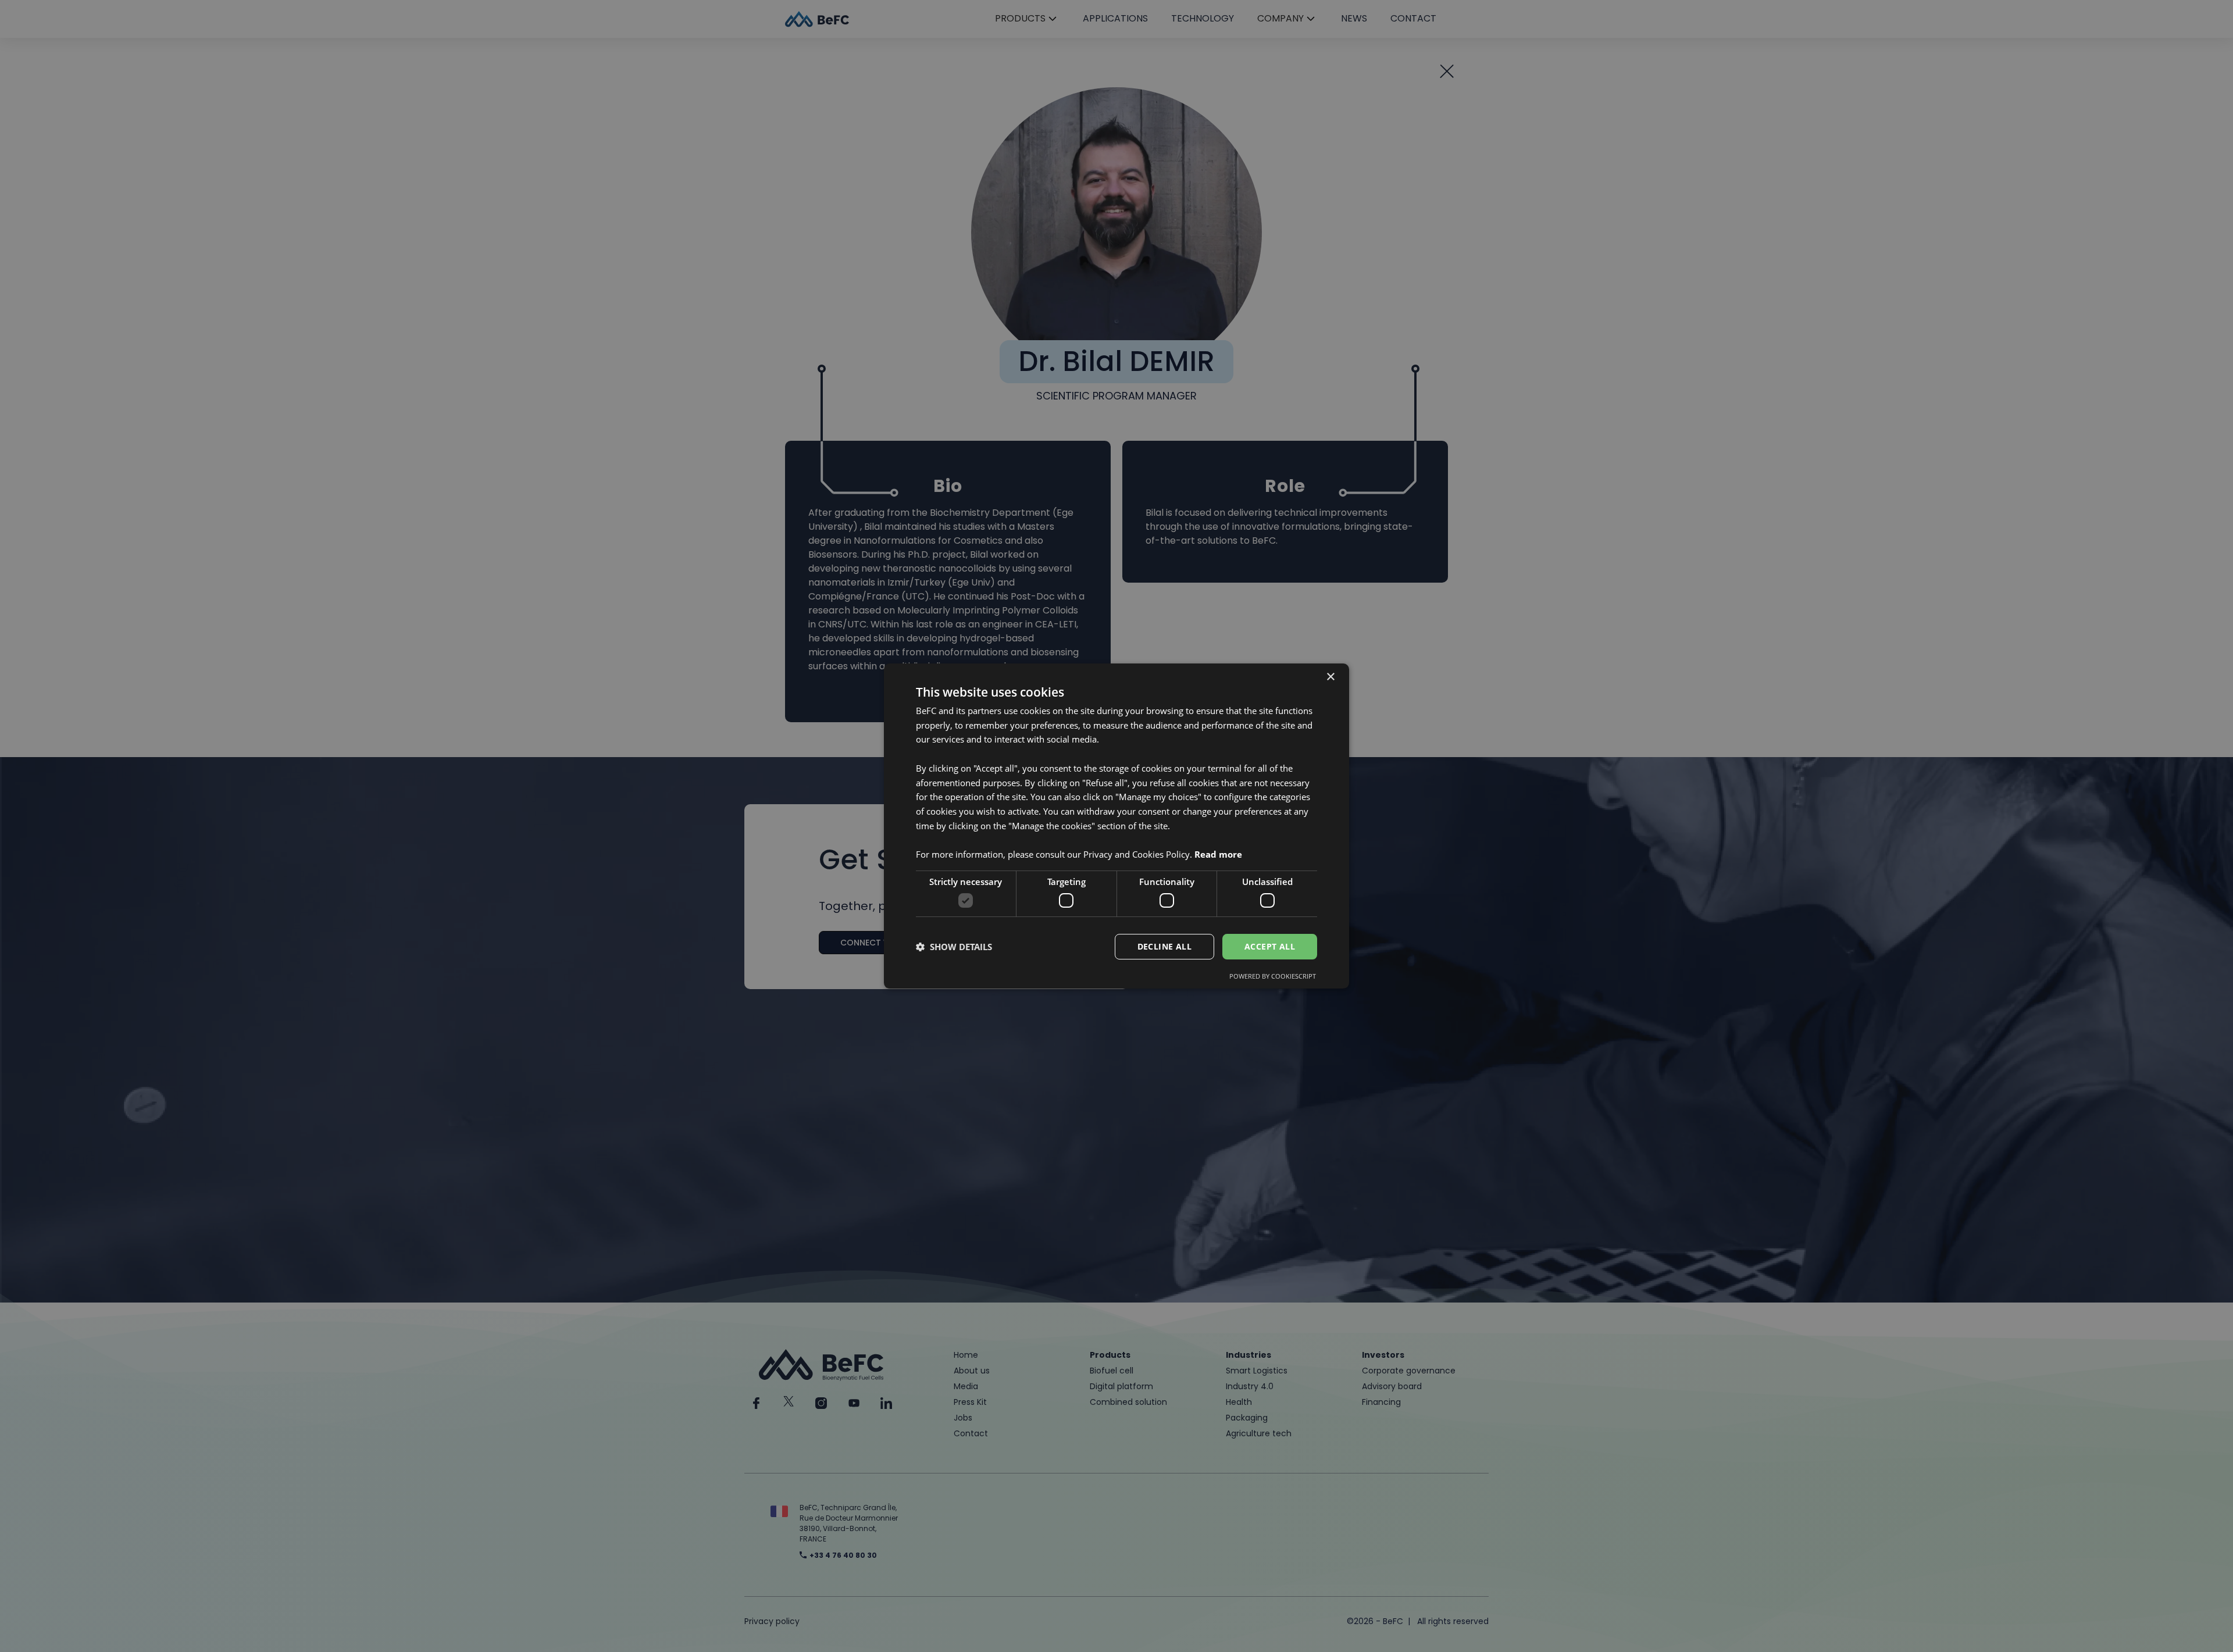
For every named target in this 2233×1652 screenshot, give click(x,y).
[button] (954, 947)
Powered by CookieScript (1273, 976)
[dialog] (1116, 826)
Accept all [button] (1270, 946)
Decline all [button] (1164, 946)
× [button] (1330, 677)
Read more (1218, 854)
